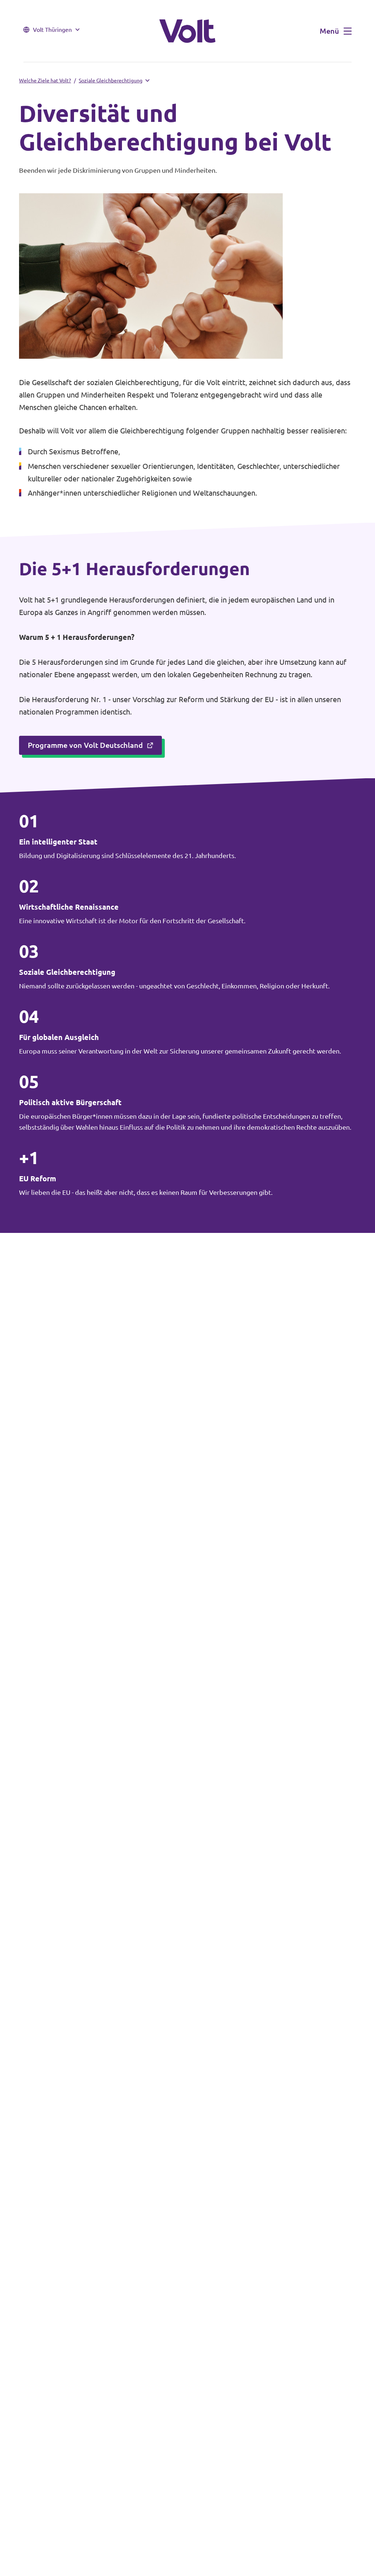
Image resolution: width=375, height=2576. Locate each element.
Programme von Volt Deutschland (85, 745)
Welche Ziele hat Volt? (45, 81)
